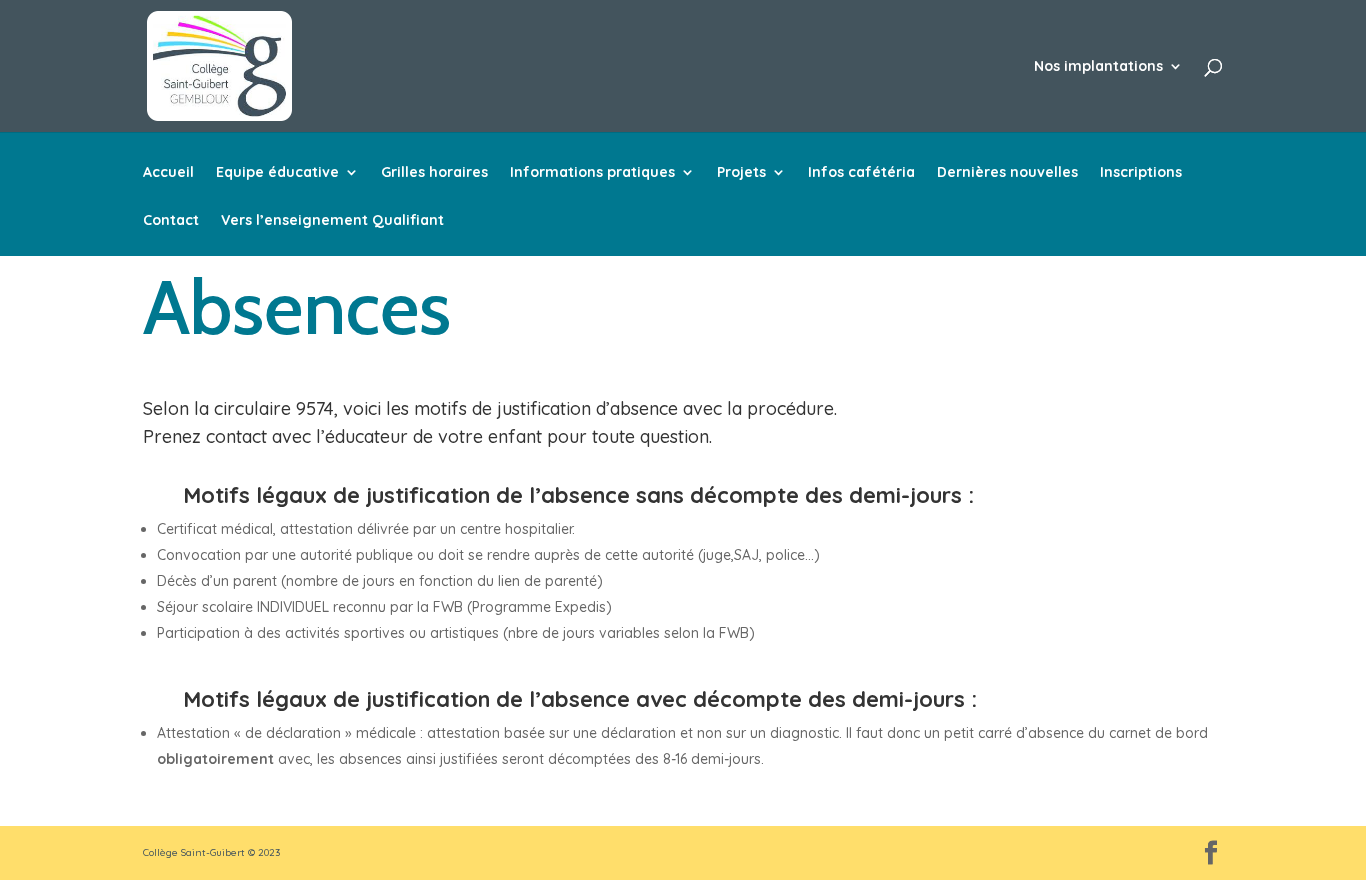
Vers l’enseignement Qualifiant (332, 221)
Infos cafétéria (861, 173)
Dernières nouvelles (1007, 173)
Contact (171, 221)
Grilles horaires (434, 173)
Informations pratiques (592, 173)
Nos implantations (1098, 67)
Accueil (168, 173)
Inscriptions (1141, 173)
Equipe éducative (277, 173)
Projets (741, 173)
